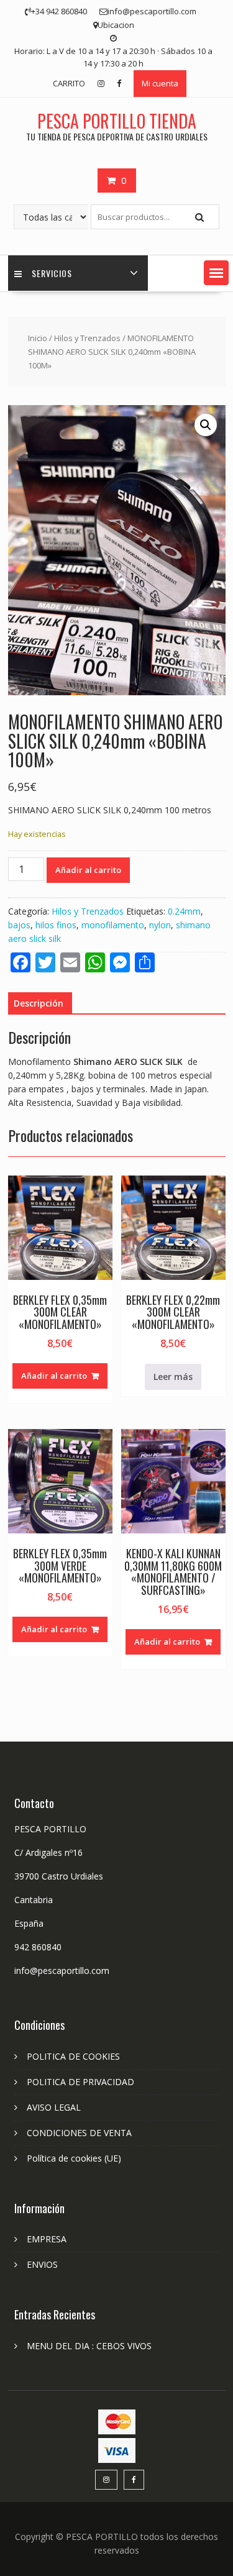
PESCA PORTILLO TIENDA (117, 121)
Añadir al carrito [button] (54, 1376)
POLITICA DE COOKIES (73, 2056)
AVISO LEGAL (54, 2107)
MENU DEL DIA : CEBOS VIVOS (89, 2346)
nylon (160, 925)
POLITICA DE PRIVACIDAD (80, 2082)
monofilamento (113, 925)
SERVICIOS (52, 273)
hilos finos (56, 925)
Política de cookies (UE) (74, 2158)
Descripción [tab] (39, 1003)
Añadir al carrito (88, 870)
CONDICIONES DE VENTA (79, 2133)
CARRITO (69, 83)
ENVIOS (42, 2264)
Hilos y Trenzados (87, 338)
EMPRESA (47, 2239)
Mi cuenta (160, 83)
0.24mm (184, 911)
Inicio (38, 338)
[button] (216, 273)
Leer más (173, 1377)
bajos (19, 925)
